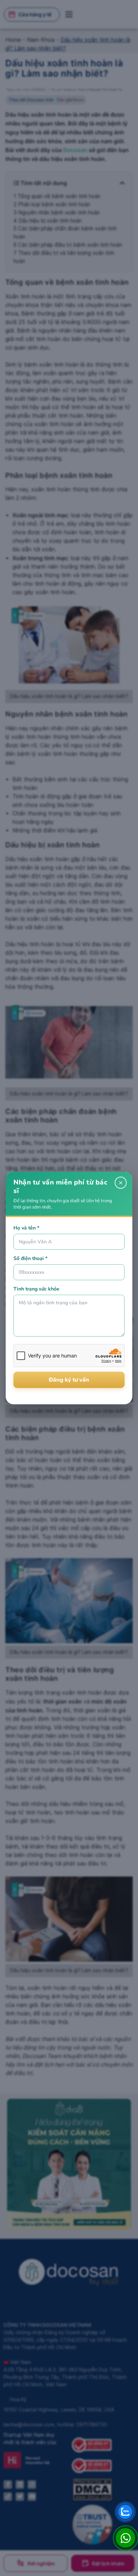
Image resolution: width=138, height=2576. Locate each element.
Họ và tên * (26, 1228)
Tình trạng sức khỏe (36, 1289)
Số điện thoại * (30, 1258)
